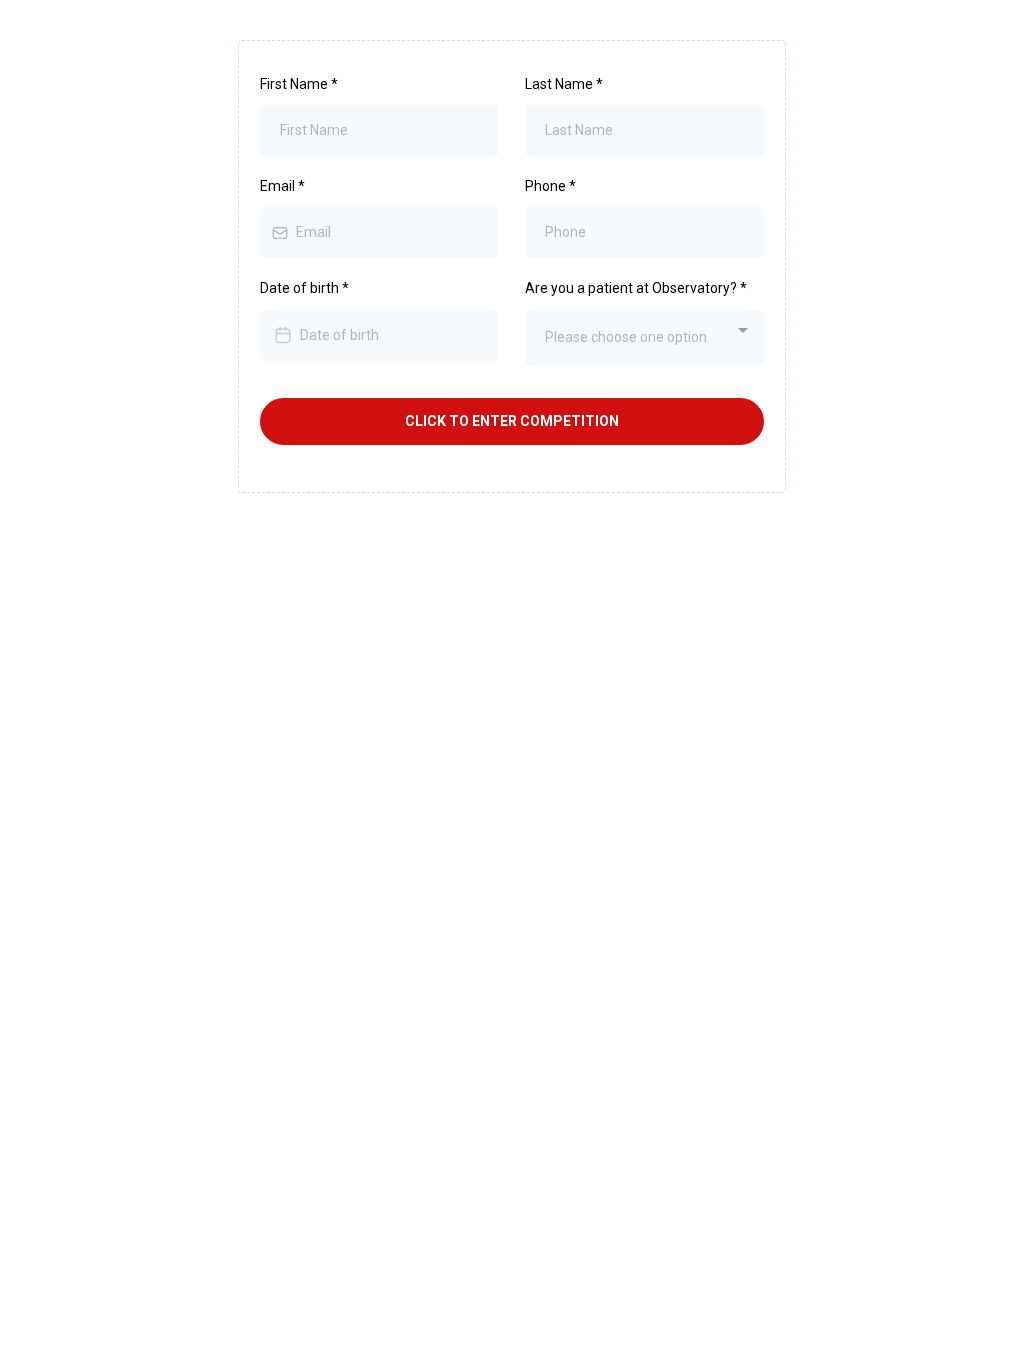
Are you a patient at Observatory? (636, 288)
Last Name (564, 84)
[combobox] (644, 337)
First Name (299, 84)
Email (282, 186)
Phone (550, 186)
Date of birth (304, 288)
